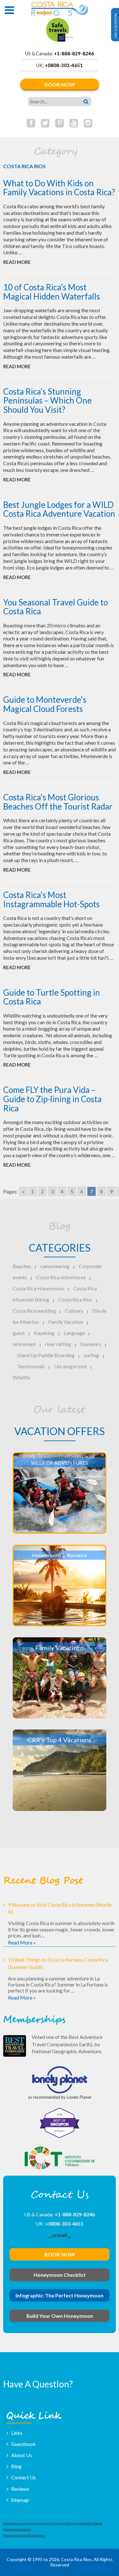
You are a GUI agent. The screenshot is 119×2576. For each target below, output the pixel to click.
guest (19, 1333)
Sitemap (20, 2500)
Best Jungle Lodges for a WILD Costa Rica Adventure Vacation (59, 509)
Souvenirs (91, 1344)
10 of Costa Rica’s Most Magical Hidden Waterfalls (52, 292)
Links (17, 2433)
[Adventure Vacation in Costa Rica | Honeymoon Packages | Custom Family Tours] (60, 9)
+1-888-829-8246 (74, 53)
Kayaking (44, 1333)
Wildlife (21, 1377)
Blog (16, 2466)
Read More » (22, 1942)
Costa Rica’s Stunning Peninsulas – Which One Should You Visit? (47, 401)
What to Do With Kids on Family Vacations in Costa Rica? (59, 188)
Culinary (74, 1311)
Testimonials (31, 1366)
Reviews (20, 2489)
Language (74, 1333)
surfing (91, 1355)
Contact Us (23, 2477)
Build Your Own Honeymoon (60, 2316)
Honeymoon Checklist (60, 2275)
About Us (22, 2455)
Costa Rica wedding (34, 1311)
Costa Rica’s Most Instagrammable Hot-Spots (51, 899)
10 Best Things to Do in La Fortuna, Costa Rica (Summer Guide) (58, 1963)
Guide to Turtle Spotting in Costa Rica (52, 997)
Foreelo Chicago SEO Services (24, 2535)
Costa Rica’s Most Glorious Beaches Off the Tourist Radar (58, 802)
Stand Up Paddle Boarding (46, 1355)
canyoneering (55, 1266)
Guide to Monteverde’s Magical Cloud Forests (45, 704)
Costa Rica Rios (75, 1299)
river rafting (58, 1344)
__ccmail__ (60, 2235)
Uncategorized (70, 1366)
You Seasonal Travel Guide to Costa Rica (56, 607)
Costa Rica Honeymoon (38, 1288)
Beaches (22, 1266)
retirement (24, 1344)
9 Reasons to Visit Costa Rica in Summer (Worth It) (60, 1908)
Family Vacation (66, 1322)
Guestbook (23, 2444)
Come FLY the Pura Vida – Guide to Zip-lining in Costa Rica (52, 1099)
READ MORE (17, 262)
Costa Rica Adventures (61, 1277)
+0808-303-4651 (64, 65)
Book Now (60, 84)
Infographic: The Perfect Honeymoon (60, 2295)
